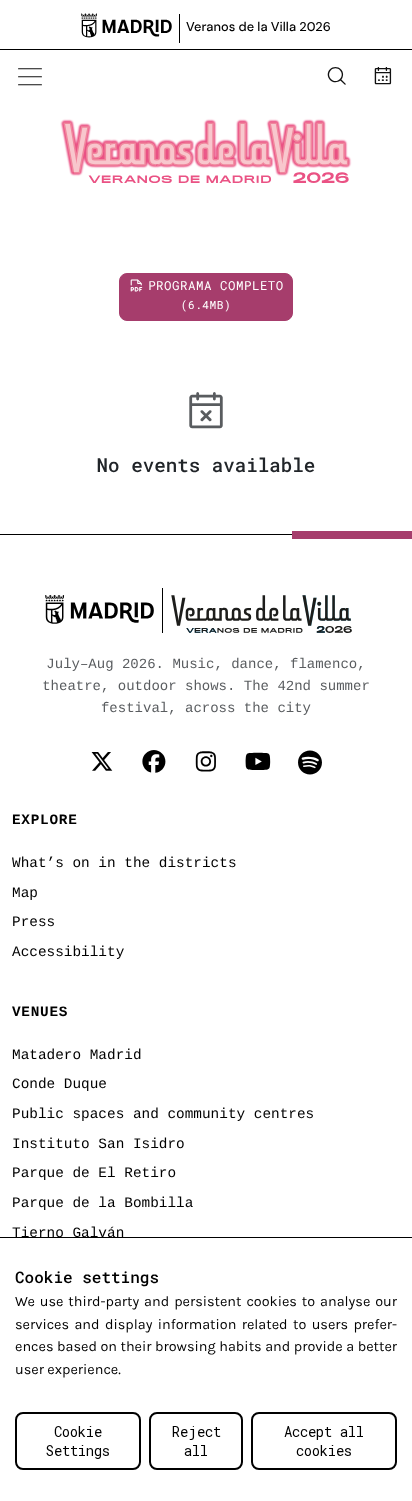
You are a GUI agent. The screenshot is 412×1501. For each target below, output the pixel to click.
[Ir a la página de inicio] (126, 77)
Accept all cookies (324, 1441)
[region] (206, 1369)
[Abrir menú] (30, 77)
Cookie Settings (78, 1441)
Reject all (196, 1441)
